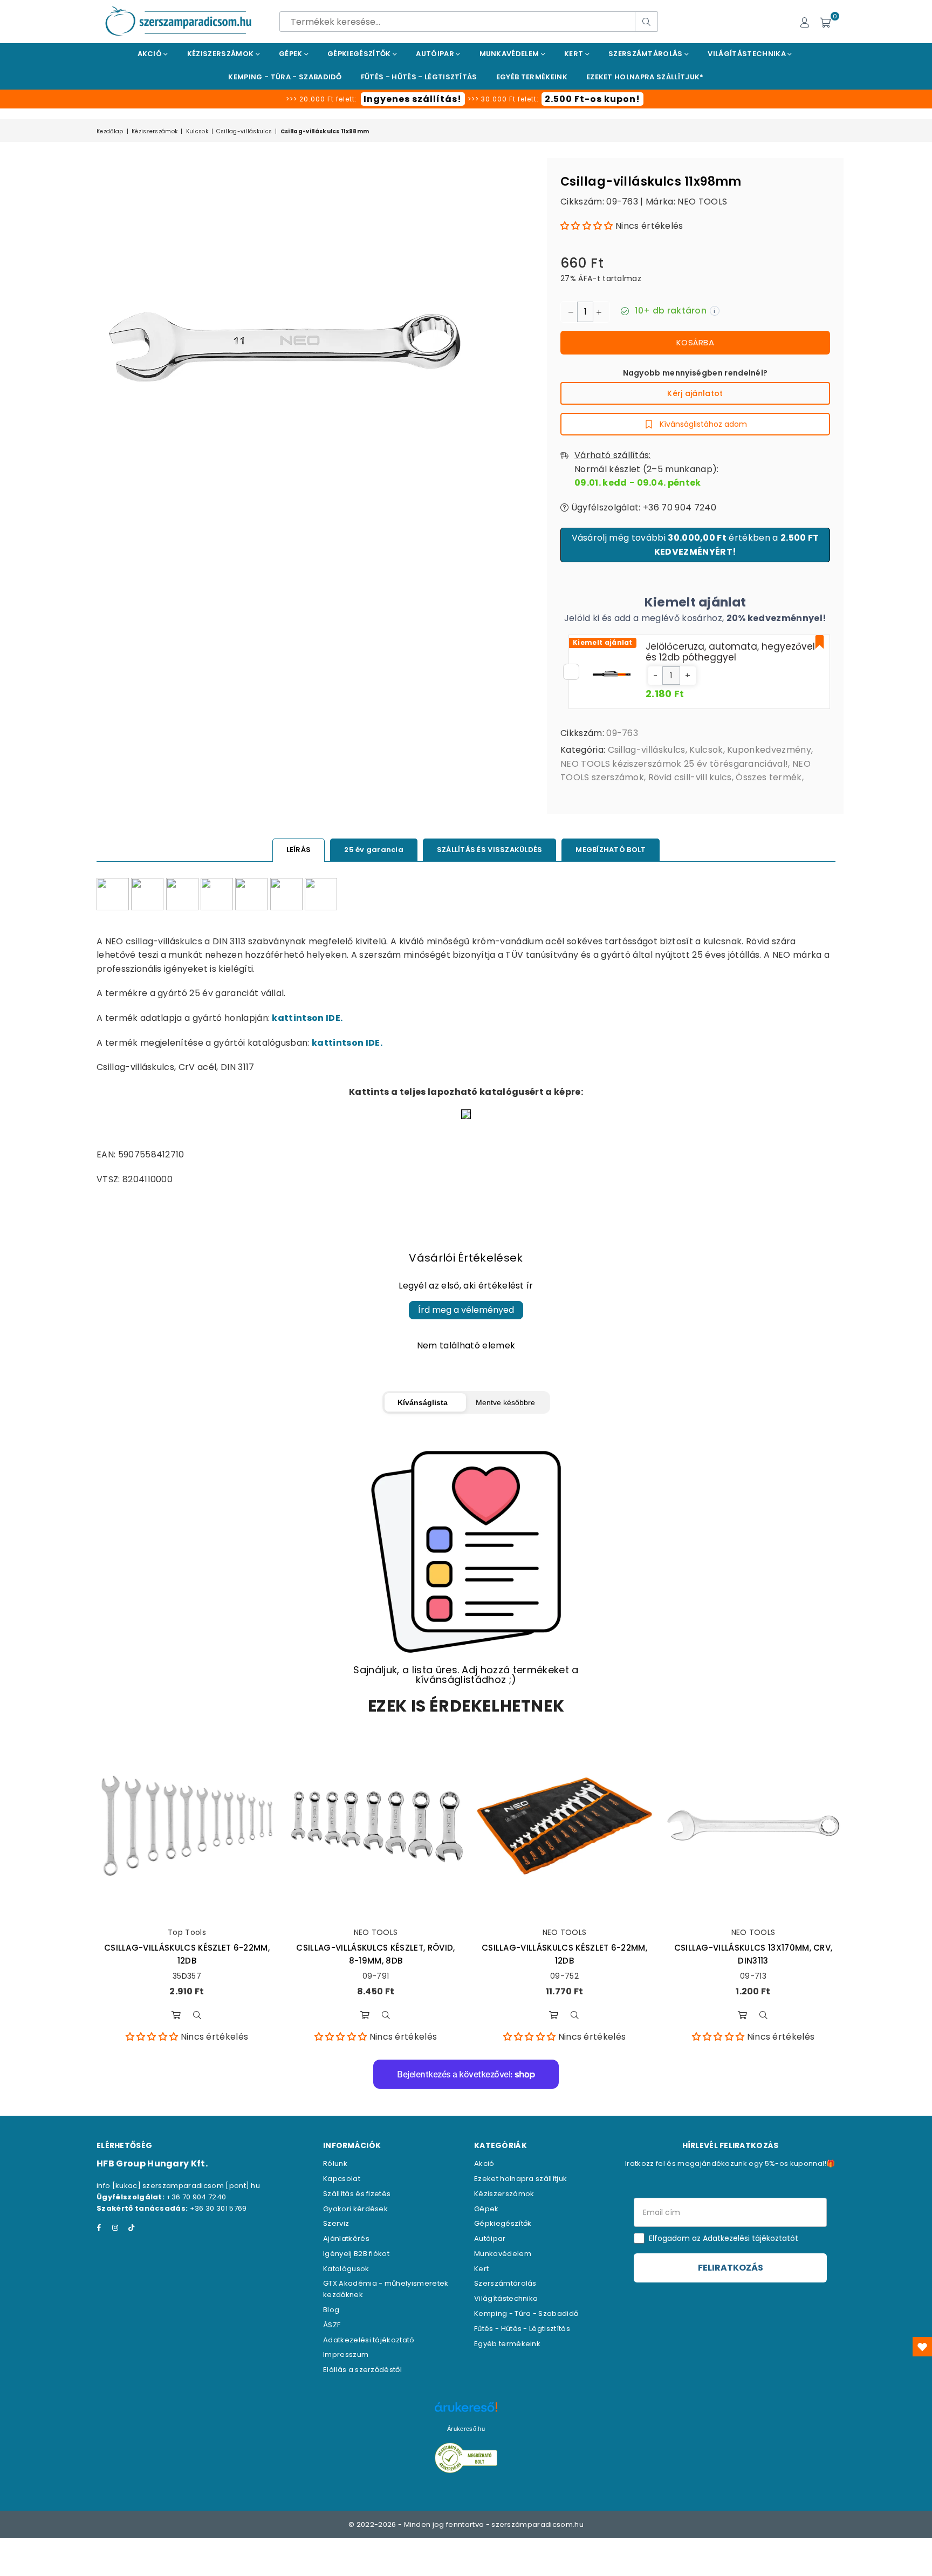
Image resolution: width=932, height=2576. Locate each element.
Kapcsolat (342, 2179)
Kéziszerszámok (221, 54)
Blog (331, 2310)
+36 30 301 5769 (218, 2208)
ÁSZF (332, 2325)
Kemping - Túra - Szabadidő (526, 2313)
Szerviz (336, 2223)
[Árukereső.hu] (466, 2413)
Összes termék (769, 777)
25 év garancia (374, 850)
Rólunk (335, 2163)
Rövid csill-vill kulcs (690, 777)
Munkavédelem (510, 54)
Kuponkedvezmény (769, 750)
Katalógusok (346, 2269)
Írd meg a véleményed (466, 1310)
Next (850, 1889)
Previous (82, 1889)
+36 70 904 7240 (196, 2197)
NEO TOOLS (702, 202)
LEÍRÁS (299, 850)
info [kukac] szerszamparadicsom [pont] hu (178, 2186)
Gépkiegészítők (360, 54)
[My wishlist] (922, 2347)
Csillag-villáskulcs (244, 131)
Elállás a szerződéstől (362, 2370)
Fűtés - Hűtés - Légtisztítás (522, 2329)
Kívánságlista (423, 1402)
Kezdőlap (110, 131)
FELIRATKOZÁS (731, 2268)
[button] (587, 226)
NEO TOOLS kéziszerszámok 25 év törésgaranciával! (674, 764)
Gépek (292, 54)
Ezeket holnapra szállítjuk (520, 2179)
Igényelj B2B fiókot (356, 2254)
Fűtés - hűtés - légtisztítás (419, 77)
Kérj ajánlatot (695, 393)
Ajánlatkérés (346, 2238)
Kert (575, 54)
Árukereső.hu (466, 2429)
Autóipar (436, 54)
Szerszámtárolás (646, 54)
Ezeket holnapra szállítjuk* (645, 77)
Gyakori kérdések (355, 2209)
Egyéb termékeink (532, 77)
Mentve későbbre (505, 1402)
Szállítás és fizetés (357, 2194)
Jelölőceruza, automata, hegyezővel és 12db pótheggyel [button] (730, 652)
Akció (151, 54)
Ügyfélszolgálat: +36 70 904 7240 (642, 507)
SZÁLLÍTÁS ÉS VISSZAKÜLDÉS (490, 850)
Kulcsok (197, 131)
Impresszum (346, 2354)
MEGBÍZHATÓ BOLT (611, 850)
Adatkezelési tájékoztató (369, 2340)
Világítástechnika (748, 54)
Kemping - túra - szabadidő (285, 77)
